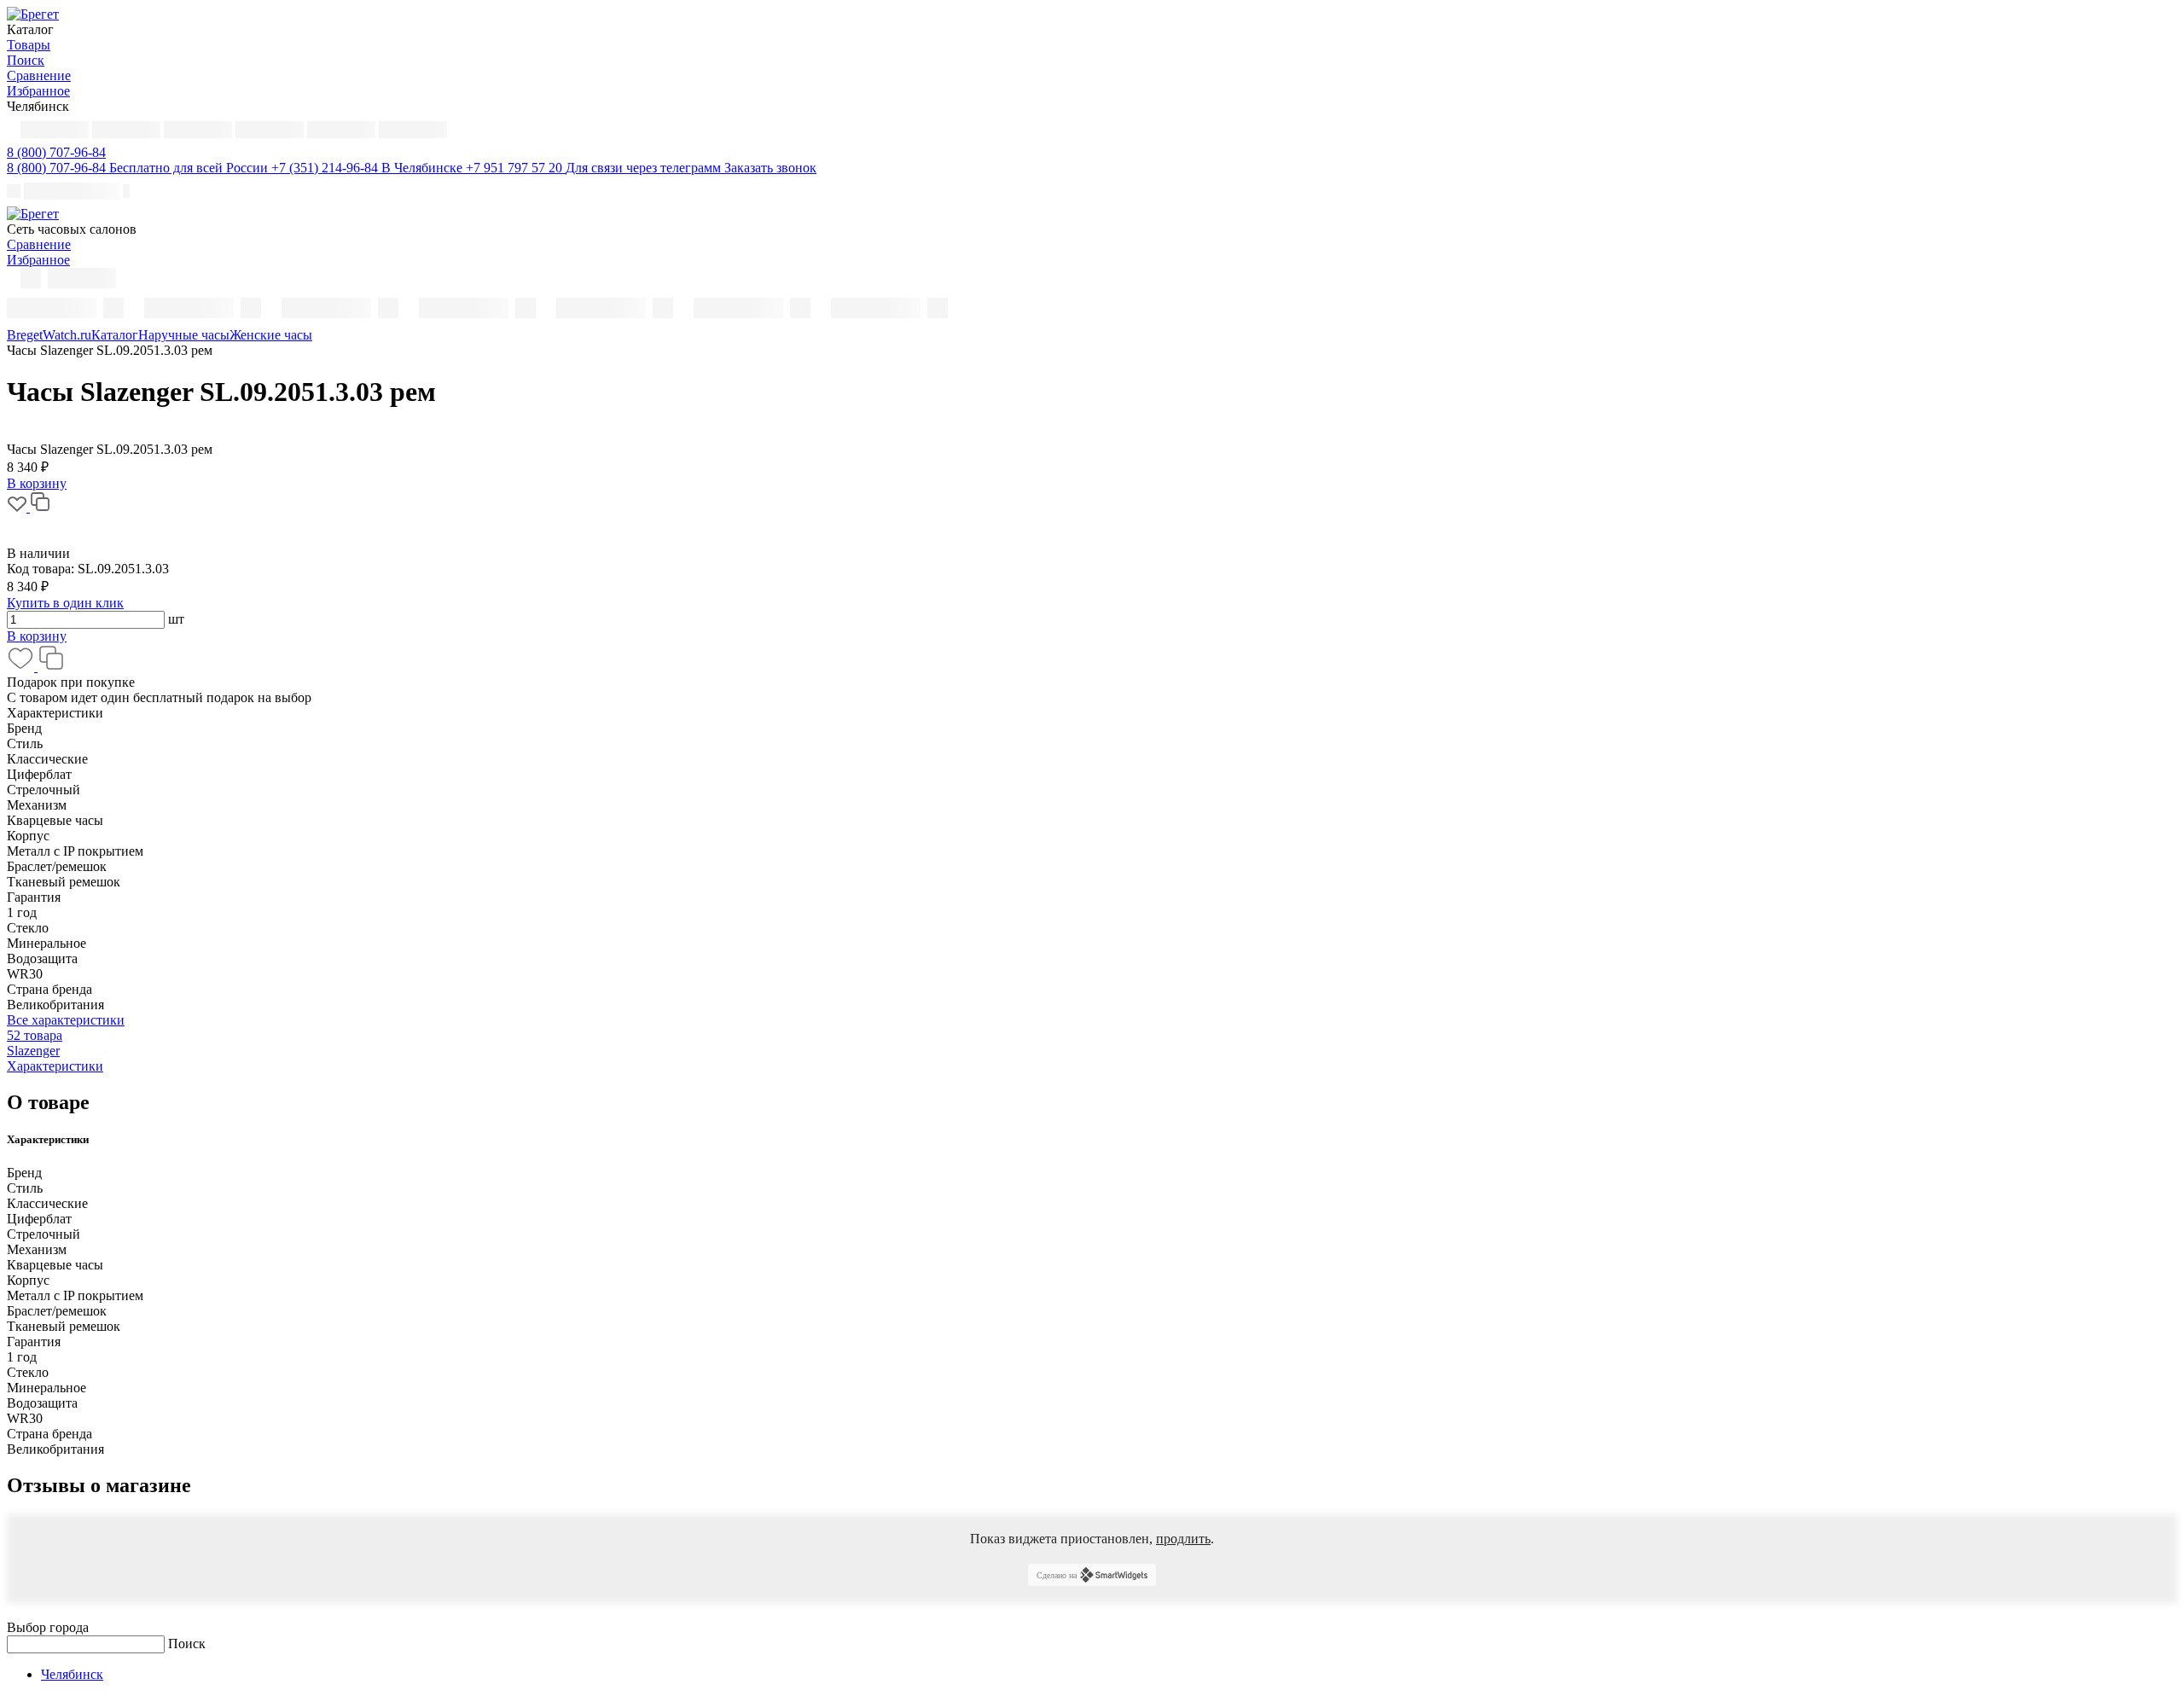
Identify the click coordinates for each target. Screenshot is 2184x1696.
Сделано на (1057, 1575)
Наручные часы (184, 335)
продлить (1183, 1539)
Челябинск (72, 1674)
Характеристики (55, 1066)
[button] (56, 152)
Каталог (115, 335)
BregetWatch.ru (49, 335)
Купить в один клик (65, 603)
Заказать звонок (770, 168)
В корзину (37, 636)
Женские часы (271, 335)
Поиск (187, 1644)
